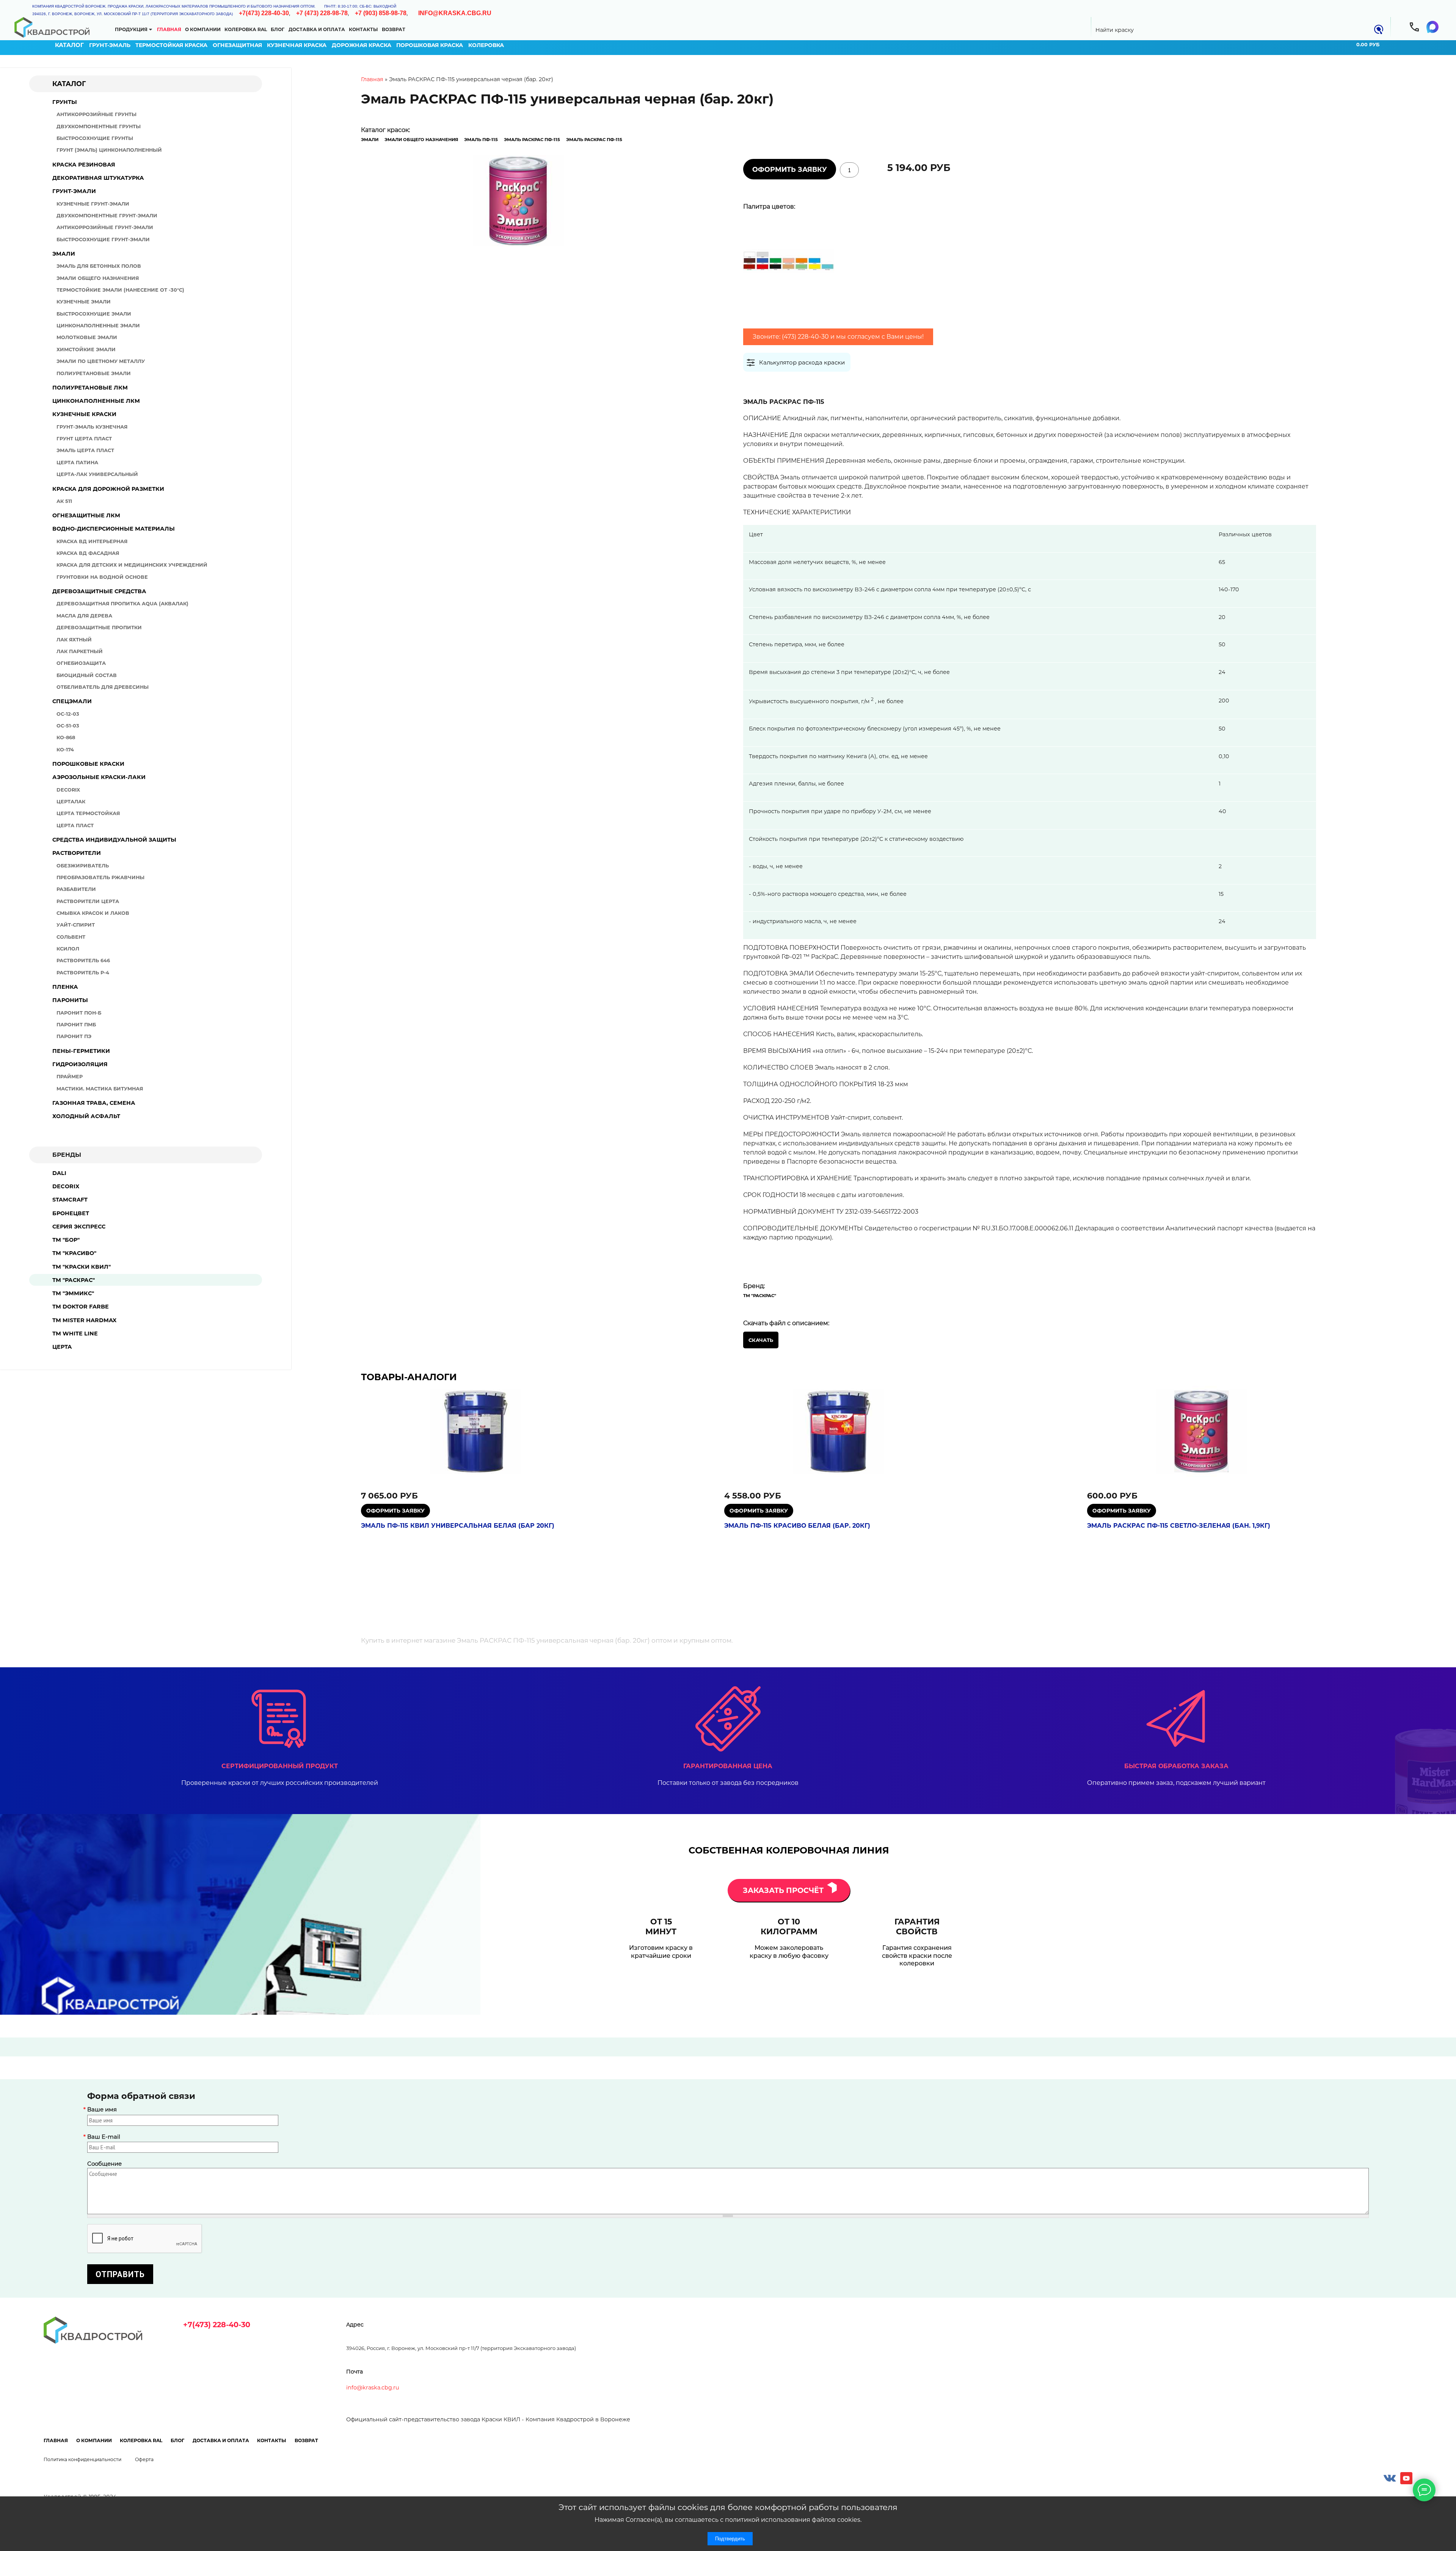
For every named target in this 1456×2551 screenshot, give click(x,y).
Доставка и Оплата (317, 29)
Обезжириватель (83, 866)
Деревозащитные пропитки (99, 628)
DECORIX (66, 1186)
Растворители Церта (88, 901)
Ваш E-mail (104, 2137)
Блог (278, 29)
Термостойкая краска (171, 45)
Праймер (70, 1077)
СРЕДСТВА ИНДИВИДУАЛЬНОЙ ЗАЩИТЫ (114, 840)
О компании (203, 29)
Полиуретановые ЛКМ (90, 388)
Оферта (144, 2459)
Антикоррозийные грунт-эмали (105, 227)
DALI (59, 1173)
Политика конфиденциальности (82, 2459)
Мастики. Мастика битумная (100, 1089)
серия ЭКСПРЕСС (79, 1227)
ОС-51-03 (68, 726)
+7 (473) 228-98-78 (322, 13)
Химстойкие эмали (86, 350)
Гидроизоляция (80, 1064)
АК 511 (64, 501)
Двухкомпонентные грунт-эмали (107, 216)
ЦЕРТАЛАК (71, 802)
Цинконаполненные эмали (98, 326)
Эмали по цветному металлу (101, 361)
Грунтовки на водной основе (102, 577)
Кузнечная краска (297, 45)
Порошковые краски (88, 764)
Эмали (64, 254)
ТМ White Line (75, 1334)
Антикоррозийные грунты (96, 114)
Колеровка (486, 45)
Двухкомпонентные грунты (99, 126)
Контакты (363, 29)
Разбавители (76, 889)
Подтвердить (730, 2539)
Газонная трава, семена (94, 1103)
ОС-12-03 (68, 714)
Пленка (65, 987)
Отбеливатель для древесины (103, 687)
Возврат (394, 29)
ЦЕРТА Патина (77, 463)
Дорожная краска (362, 45)
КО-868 (66, 737)
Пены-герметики (81, 1051)
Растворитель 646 (83, 961)
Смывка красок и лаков (93, 913)
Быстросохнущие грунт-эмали (103, 240)
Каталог (69, 45)
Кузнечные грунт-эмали (93, 204)
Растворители (77, 853)
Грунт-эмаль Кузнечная (92, 427)
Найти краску (1115, 30)
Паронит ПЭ (74, 1036)
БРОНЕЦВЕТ (71, 1213)
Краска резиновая (84, 165)
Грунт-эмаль (110, 45)
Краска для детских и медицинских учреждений (132, 565)
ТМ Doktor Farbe (81, 1307)
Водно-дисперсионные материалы (114, 529)
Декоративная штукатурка (98, 178)
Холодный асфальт (86, 1116)
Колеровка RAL (246, 29)
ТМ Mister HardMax (84, 1320)
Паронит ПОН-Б (79, 1013)
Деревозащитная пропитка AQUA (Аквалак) (122, 604)
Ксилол (68, 949)
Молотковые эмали (87, 337)
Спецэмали (72, 701)
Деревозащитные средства (99, 591)
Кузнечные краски (84, 414)
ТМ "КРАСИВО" (74, 1253)
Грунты (65, 102)
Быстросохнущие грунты (95, 138)
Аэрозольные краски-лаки (99, 777)
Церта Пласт (75, 825)
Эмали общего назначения (98, 278)
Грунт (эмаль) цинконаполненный (109, 150)
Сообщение (104, 2164)
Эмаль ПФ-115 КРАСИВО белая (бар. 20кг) (797, 1526)
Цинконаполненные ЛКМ (96, 401)
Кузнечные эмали (84, 302)
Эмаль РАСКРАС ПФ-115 (532, 140)
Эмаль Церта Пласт (85, 450)
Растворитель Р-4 (83, 973)
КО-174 (65, 750)
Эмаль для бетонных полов (99, 266)
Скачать (761, 1340)
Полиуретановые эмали (94, 373)
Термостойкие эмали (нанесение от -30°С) (120, 290)
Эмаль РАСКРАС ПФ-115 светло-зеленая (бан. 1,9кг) (1179, 1526)
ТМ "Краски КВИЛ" (82, 1267)
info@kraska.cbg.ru (455, 13)
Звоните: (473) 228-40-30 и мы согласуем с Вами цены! (838, 337)
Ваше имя (102, 2110)
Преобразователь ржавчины (100, 877)
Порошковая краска (430, 45)
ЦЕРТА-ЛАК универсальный (97, 474)
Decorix (68, 790)
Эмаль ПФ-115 (481, 140)
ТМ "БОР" (66, 1240)
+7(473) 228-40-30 (264, 13)
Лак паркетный (80, 651)
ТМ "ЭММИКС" (73, 1293)
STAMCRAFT (70, 1200)
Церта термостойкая (88, 813)
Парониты (70, 1000)
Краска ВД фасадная (88, 553)
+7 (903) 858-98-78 (381, 13)
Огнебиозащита (81, 663)
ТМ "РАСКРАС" (74, 1280)
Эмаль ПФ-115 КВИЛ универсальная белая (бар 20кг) (458, 1526)
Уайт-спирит (76, 925)
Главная (169, 29)
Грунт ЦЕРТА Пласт (84, 439)
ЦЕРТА (62, 1347)
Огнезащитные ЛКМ (86, 515)
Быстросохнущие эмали (94, 314)
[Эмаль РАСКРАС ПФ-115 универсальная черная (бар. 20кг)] (789, 305)
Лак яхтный (74, 640)
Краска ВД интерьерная (92, 541)
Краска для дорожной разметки (108, 489)
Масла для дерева (84, 616)
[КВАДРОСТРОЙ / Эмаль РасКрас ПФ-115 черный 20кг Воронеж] (519, 202)
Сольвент (71, 937)
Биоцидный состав (87, 675)
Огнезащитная (237, 45)
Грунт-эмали (74, 191)
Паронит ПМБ (76, 1025)
